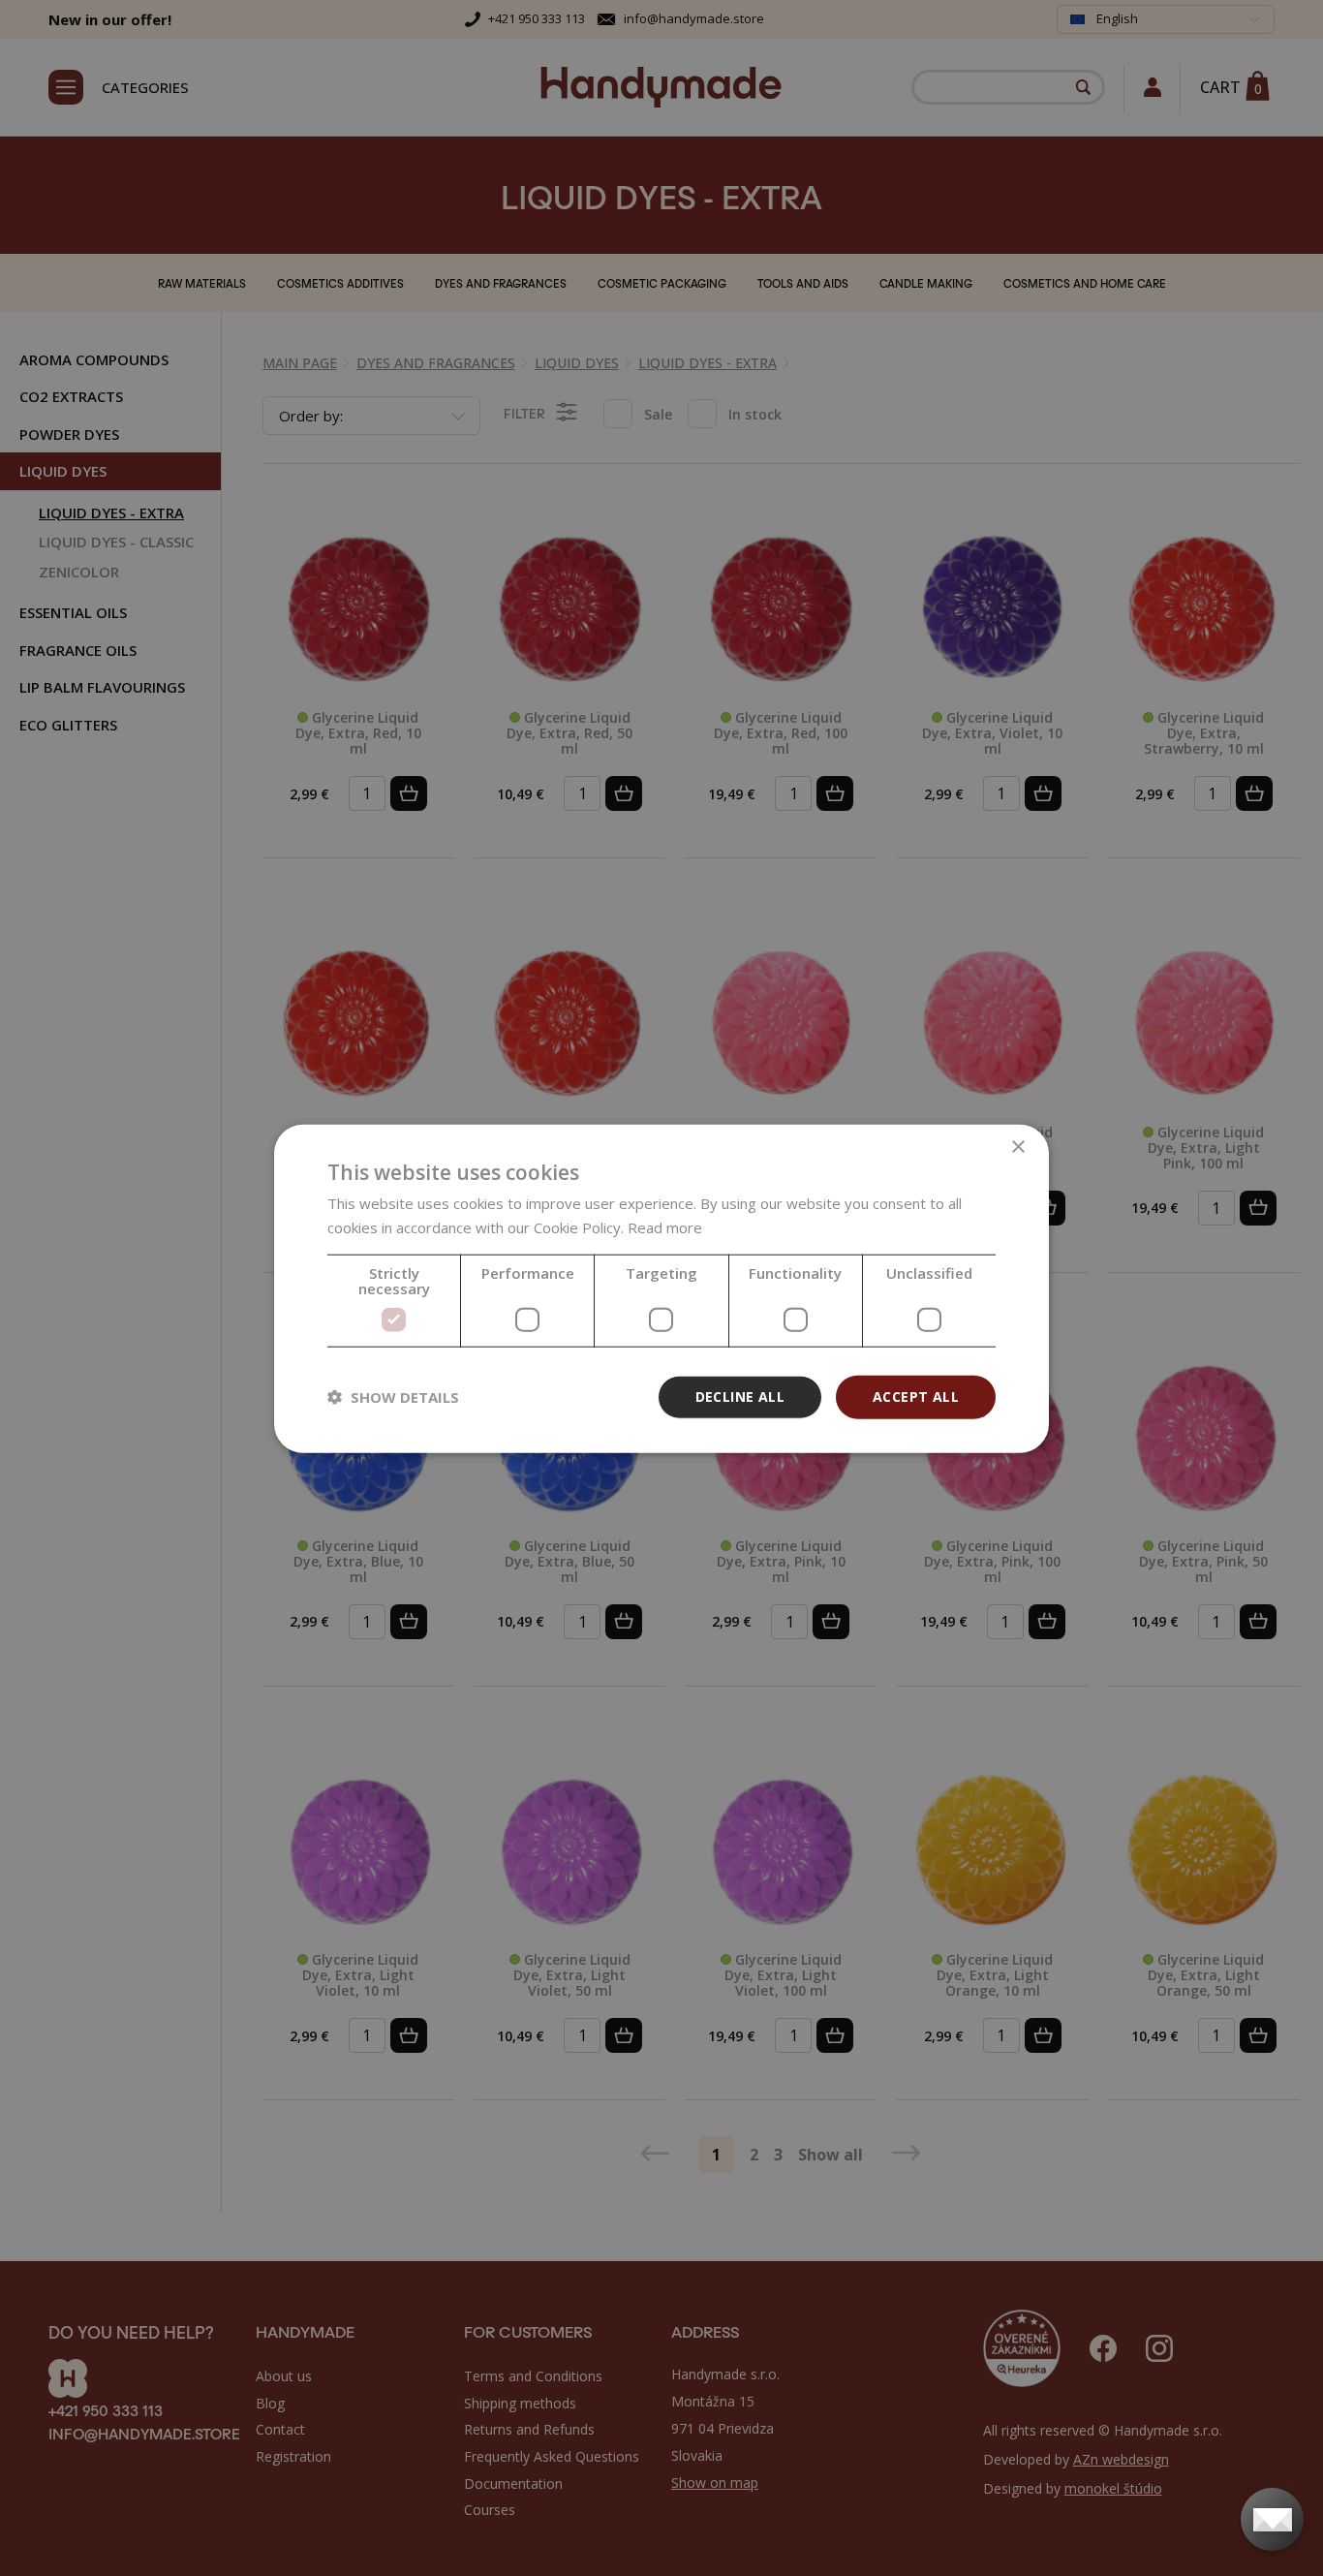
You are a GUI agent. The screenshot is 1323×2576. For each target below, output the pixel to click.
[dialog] (661, 1288)
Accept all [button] (916, 1396)
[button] (393, 1396)
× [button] (1017, 1147)
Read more (665, 1226)
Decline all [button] (740, 1396)
